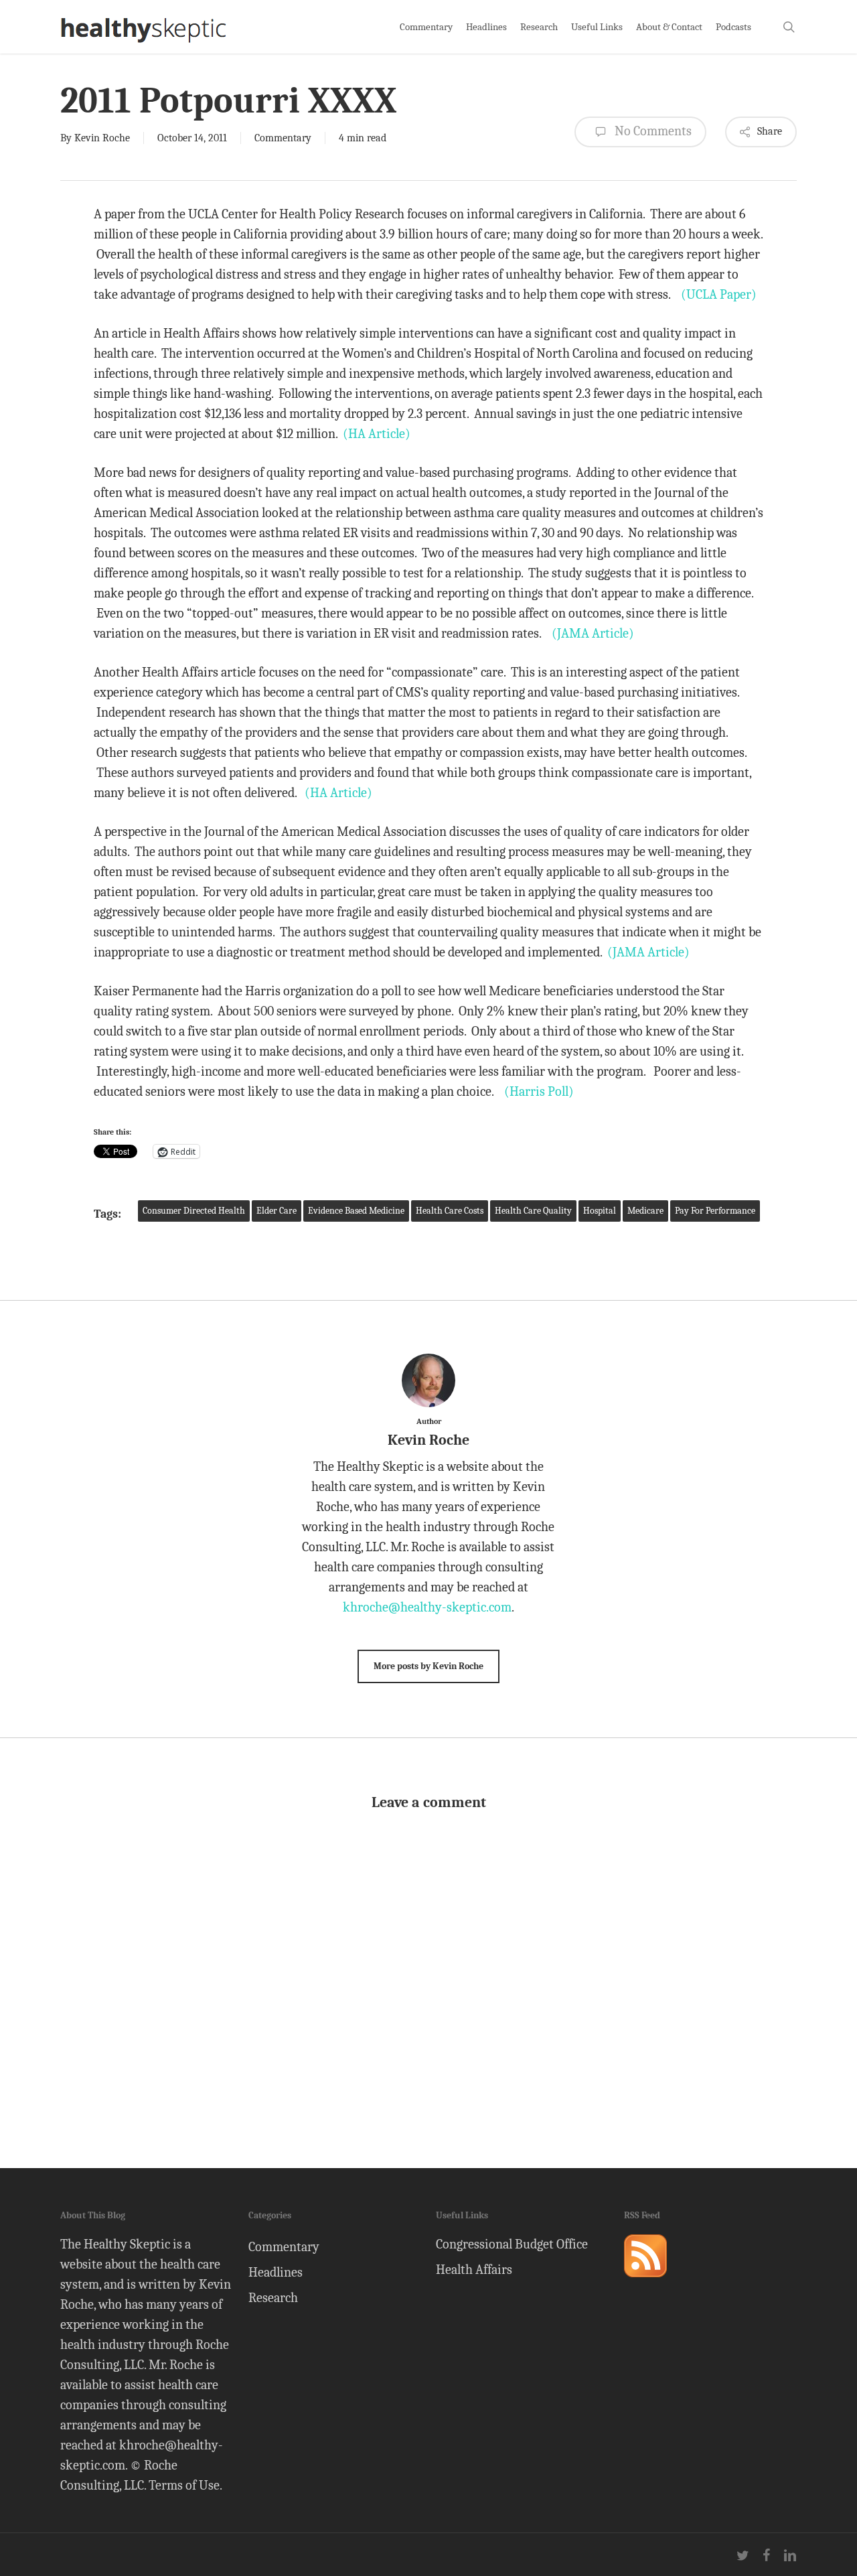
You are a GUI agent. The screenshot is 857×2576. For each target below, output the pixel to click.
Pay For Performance (715, 1211)
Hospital (600, 1211)
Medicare (645, 1211)
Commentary (283, 138)
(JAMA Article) (593, 633)
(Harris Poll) (539, 1091)
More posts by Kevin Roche (428, 1666)
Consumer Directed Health (194, 1211)
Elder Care (277, 1211)
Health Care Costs (450, 1211)
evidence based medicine (356, 1211)
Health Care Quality (533, 1211)
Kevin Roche (102, 138)
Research (273, 2298)
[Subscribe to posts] (645, 2283)
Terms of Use (184, 2485)
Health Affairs (474, 2270)
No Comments (652, 131)
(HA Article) (377, 434)
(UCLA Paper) (719, 294)
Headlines (276, 2272)
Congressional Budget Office (512, 2244)
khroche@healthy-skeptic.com (427, 1607)
